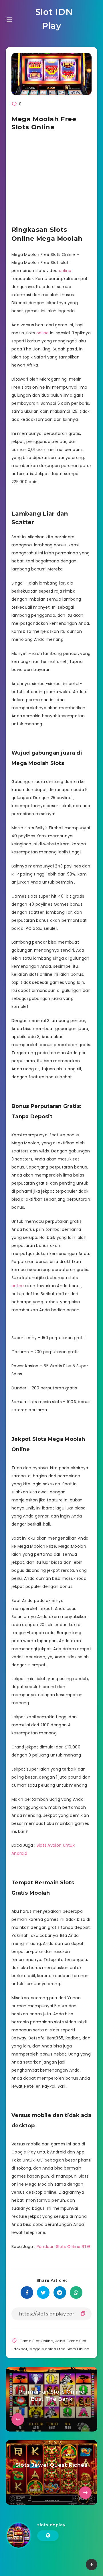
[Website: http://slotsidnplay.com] (48, 2535)
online (65, 271)
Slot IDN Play (53, 19)
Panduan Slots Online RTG (63, 2247)
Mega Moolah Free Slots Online (60, 2349)
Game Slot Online (36, 2341)
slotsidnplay (51, 2525)
